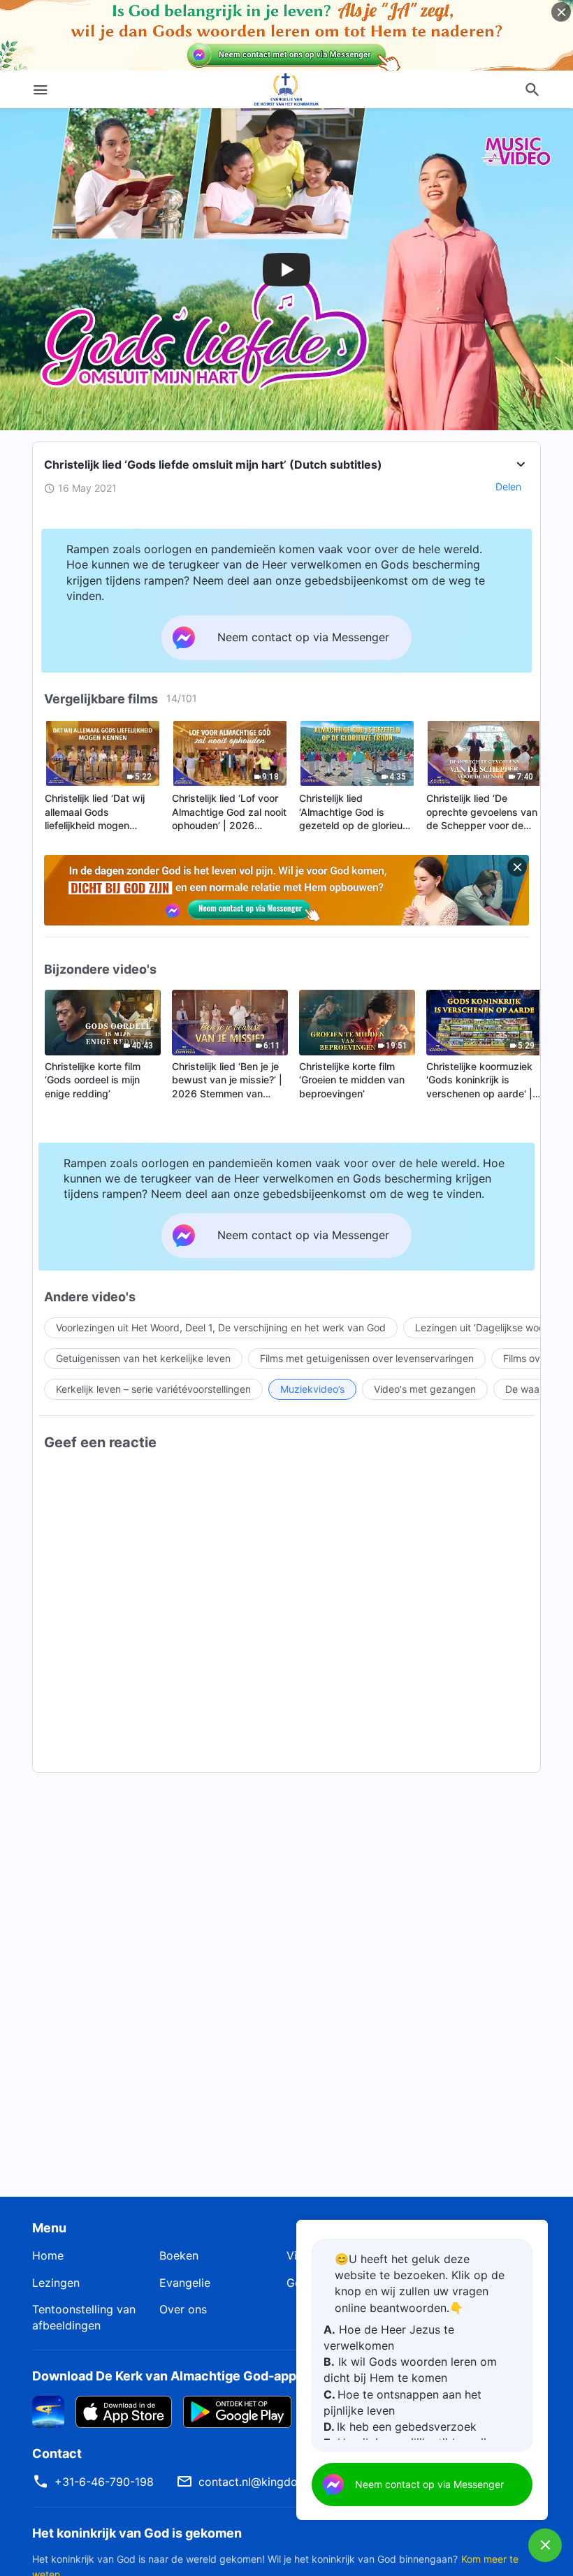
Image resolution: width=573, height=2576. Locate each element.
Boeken (179, 2255)
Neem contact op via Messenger (429, 2484)
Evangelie (185, 2283)
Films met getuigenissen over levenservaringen (367, 1358)
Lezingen (56, 2283)
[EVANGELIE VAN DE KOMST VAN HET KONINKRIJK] (286, 89)
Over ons (183, 2309)
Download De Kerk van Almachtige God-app (164, 2376)
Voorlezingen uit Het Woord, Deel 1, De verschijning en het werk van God (221, 1327)
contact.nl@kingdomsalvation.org (287, 2482)
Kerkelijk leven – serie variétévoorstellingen (153, 1389)
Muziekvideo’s (312, 1389)
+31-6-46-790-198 (104, 2482)
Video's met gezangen (425, 1389)
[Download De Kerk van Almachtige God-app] (48, 2411)
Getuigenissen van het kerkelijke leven (143, 1358)
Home (48, 2255)
